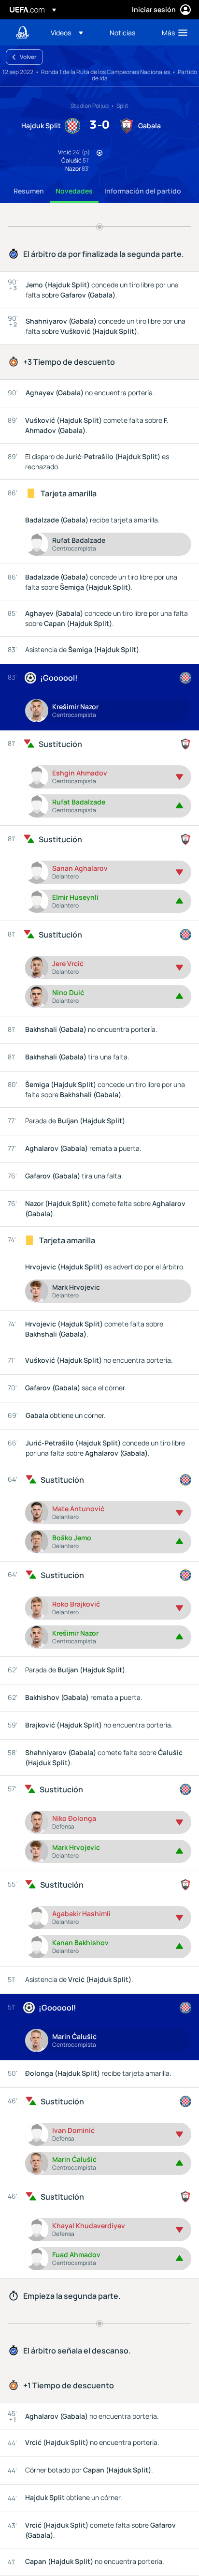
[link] (122, 32)
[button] (67, 32)
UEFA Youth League (22, 33)
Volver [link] (28, 57)
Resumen (29, 191)
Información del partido (143, 191)
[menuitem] (72, 32)
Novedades (74, 191)
